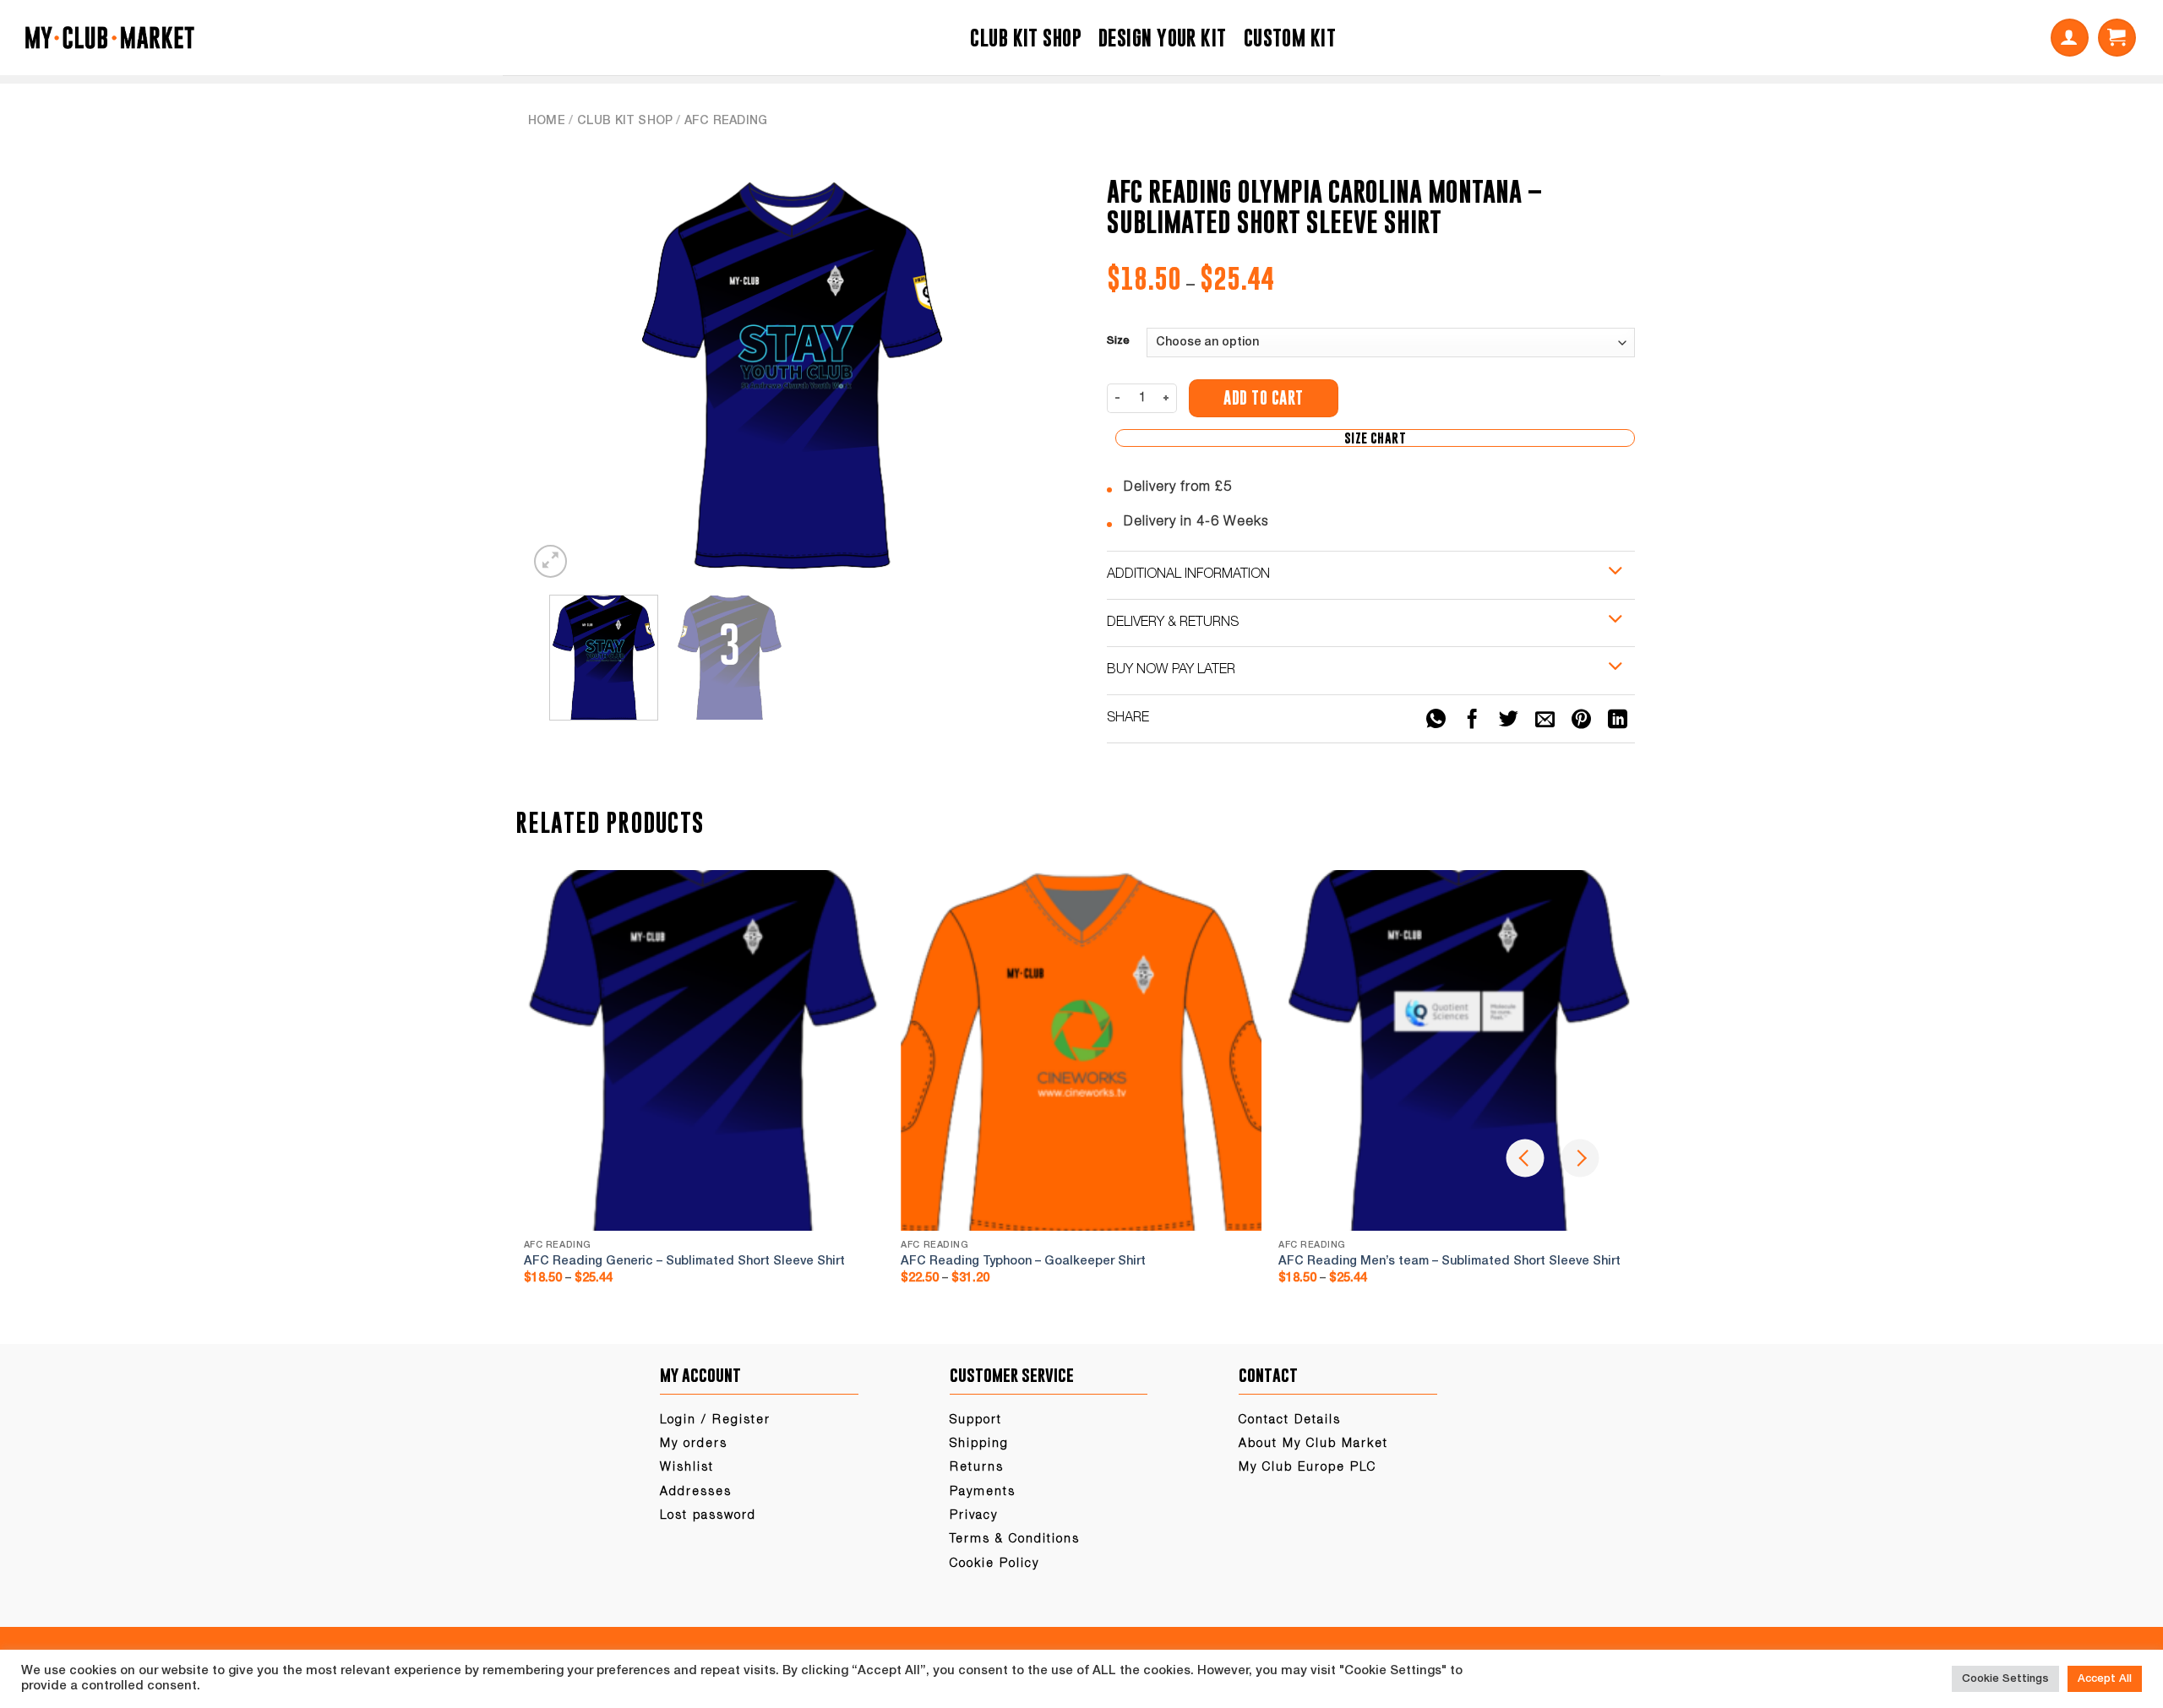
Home (547, 121)
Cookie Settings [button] (2005, 1679)
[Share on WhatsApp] (1436, 720)
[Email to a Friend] (1545, 720)
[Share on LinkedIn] (1618, 720)
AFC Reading (726, 121)
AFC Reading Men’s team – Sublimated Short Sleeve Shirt (1449, 1262)
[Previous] (560, 371)
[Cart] (2117, 38)
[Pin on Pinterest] (1582, 720)
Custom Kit (1290, 38)
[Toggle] (1615, 572)
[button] (2070, 38)
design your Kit (1163, 38)
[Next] (1024, 371)
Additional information (1188, 574)
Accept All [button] (2105, 1679)
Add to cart (1264, 398)
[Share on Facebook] (1472, 720)
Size (1118, 341)
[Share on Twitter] (1509, 720)
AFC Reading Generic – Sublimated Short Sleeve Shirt (684, 1262)
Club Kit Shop (1026, 38)
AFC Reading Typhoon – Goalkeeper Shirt (1023, 1262)
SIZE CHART (1375, 438)
